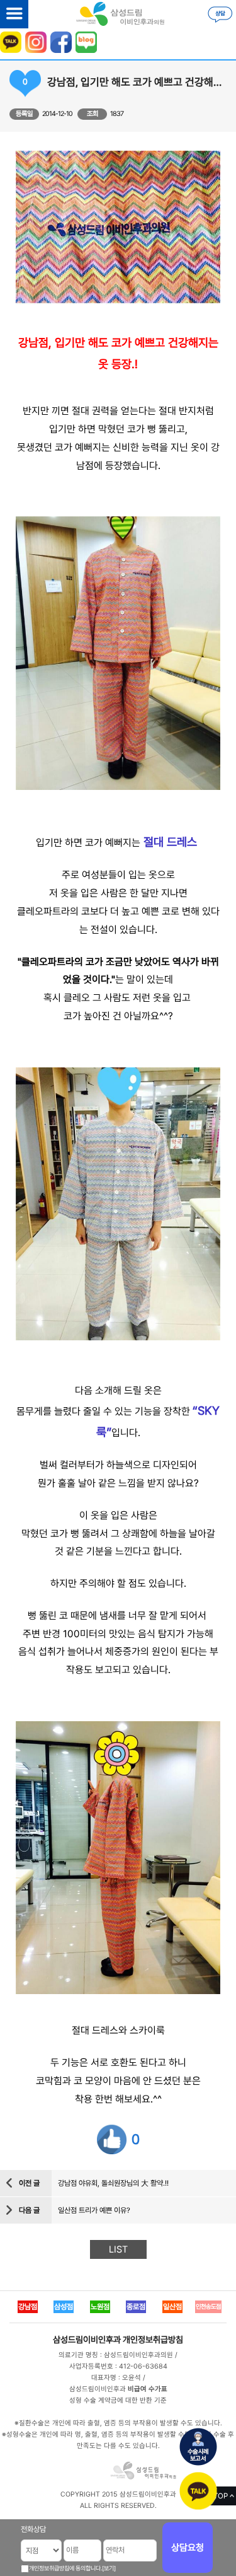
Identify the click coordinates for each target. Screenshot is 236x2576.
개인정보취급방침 (153, 2340)
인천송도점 (208, 2306)
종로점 (136, 2307)
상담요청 (188, 2548)
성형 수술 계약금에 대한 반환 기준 (118, 2400)
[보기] (109, 2568)
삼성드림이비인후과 (87, 2340)
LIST (118, 2249)
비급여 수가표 (148, 2389)
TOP (221, 2496)
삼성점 (64, 2307)
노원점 (100, 2307)
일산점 (172, 2307)
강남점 (28, 2307)
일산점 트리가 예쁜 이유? (94, 2210)
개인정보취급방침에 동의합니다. (65, 2568)
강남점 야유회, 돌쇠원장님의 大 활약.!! (113, 2183)
